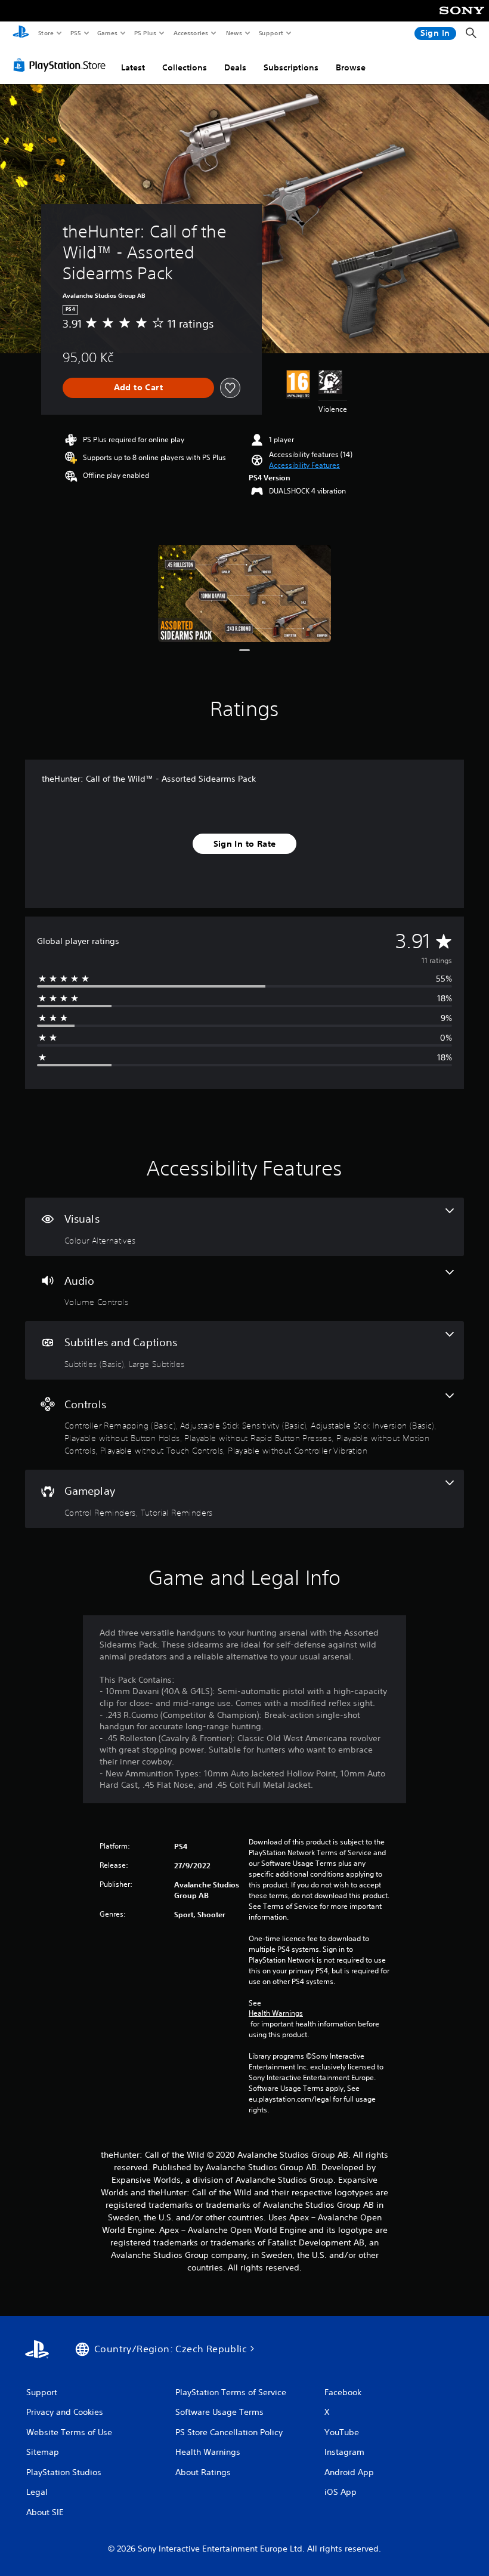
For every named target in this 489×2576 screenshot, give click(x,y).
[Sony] (462, 18)
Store (46, 33)
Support (270, 33)
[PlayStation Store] (62, 65)
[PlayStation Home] (21, 33)
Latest (133, 67)
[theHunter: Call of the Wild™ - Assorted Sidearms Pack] (245, 593)
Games (107, 33)
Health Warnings (276, 2013)
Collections (185, 67)
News (234, 33)
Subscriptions (291, 67)
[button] (304, 465)
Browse (351, 67)
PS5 (75, 33)
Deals (235, 67)
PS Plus (145, 33)
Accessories (190, 33)
